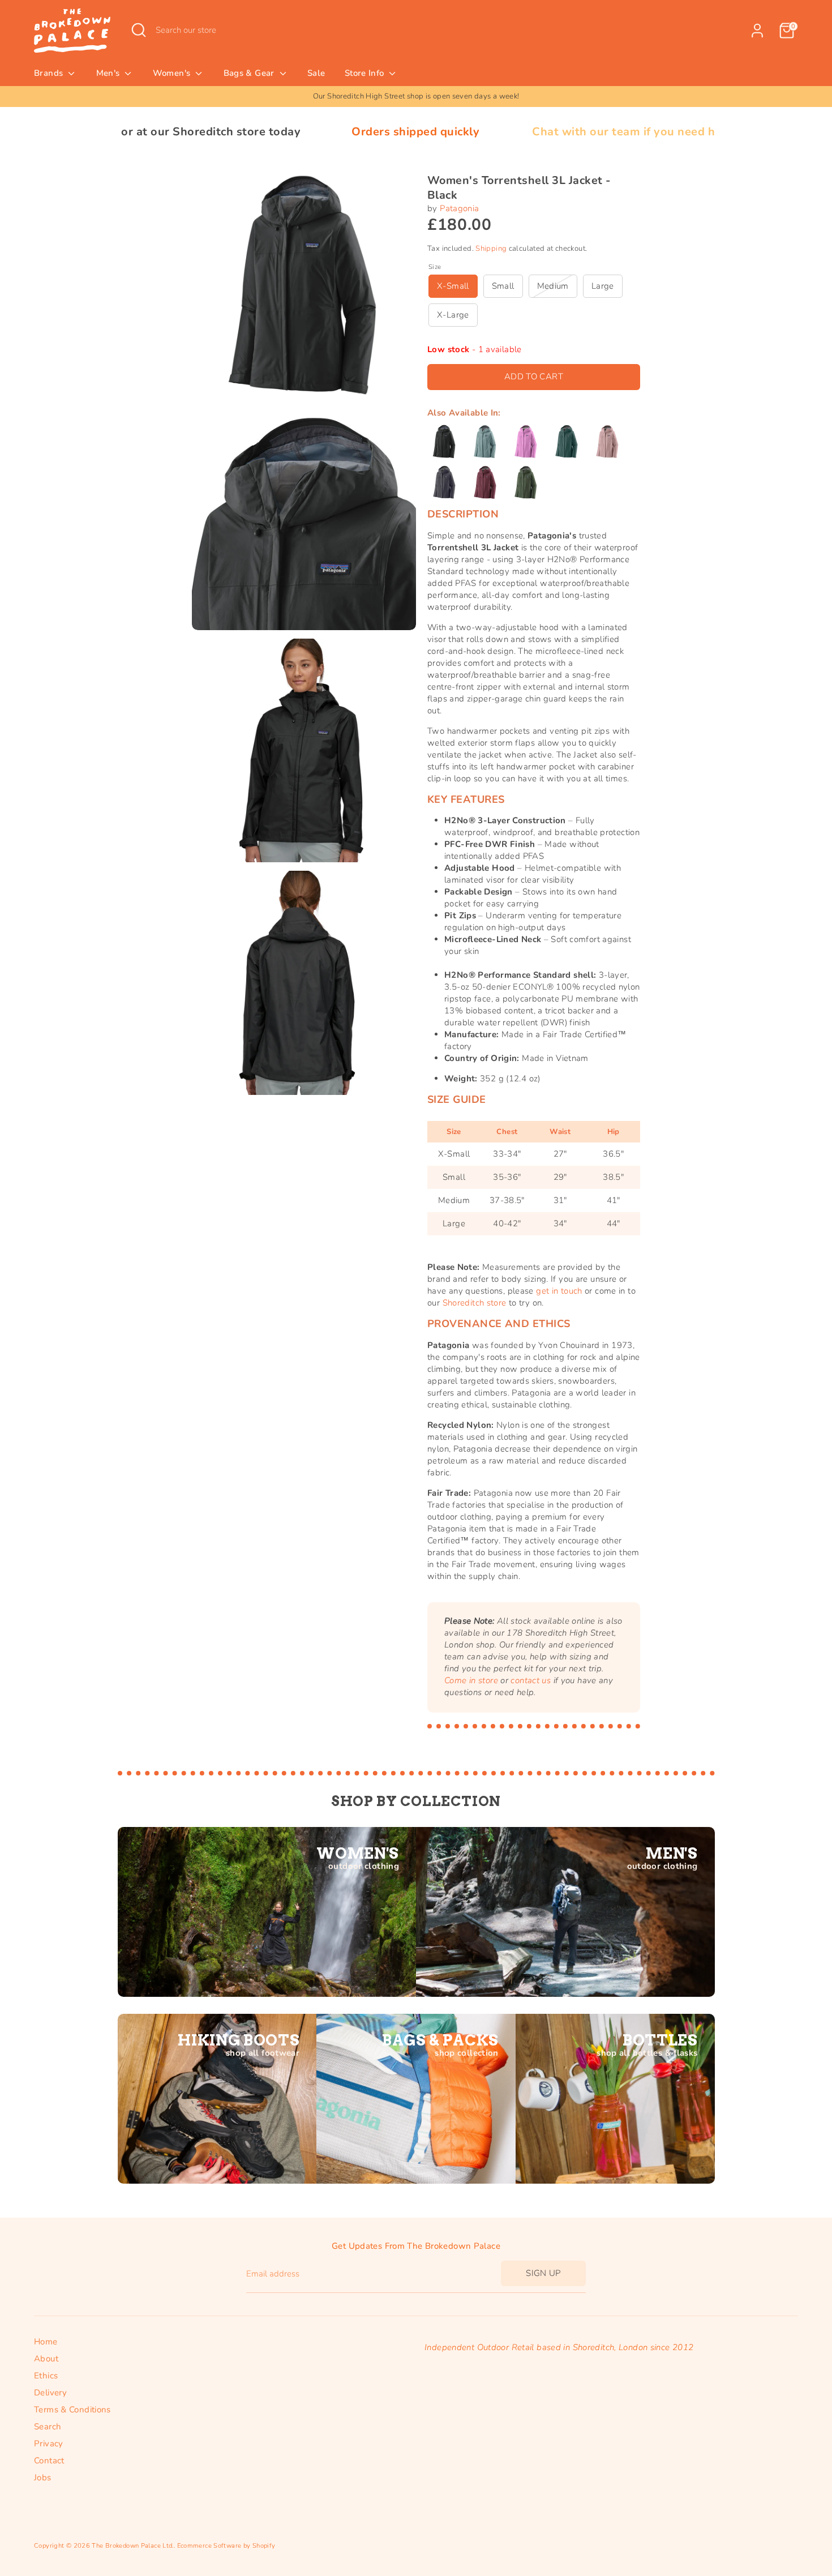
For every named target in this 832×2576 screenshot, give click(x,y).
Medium (553, 286)
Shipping (491, 249)
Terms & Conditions (72, 2410)
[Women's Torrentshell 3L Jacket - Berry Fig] (485, 482)
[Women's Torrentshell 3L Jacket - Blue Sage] (485, 442)
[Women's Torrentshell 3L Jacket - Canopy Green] (526, 482)
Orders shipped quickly (290, 132)
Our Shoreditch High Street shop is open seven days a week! (416, 96)
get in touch (559, 1291)
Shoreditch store (475, 1303)
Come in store (471, 1680)
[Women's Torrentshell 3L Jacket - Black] (444, 442)
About (46, 2359)
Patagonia (459, 208)
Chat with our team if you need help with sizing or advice (565, 132)
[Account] (757, 31)
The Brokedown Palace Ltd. (132, 2546)
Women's (173, 73)
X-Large (453, 315)
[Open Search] (139, 30)
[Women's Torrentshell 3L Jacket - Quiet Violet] (607, 442)
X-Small (453, 286)
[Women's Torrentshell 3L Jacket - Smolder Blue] (444, 482)
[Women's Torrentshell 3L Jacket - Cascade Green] (567, 442)
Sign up (543, 2273)
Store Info (366, 73)
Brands (50, 73)
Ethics (46, 2376)
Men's (109, 73)
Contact (49, 2461)
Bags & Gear (250, 73)
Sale (316, 73)
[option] (416, 97)
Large (603, 286)
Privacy (49, 2444)
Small (503, 286)
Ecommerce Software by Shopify (226, 2546)
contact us (531, 1680)
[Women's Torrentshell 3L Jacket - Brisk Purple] (526, 442)
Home (46, 2342)
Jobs (43, 2477)
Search (48, 2427)
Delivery (50, 2393)
